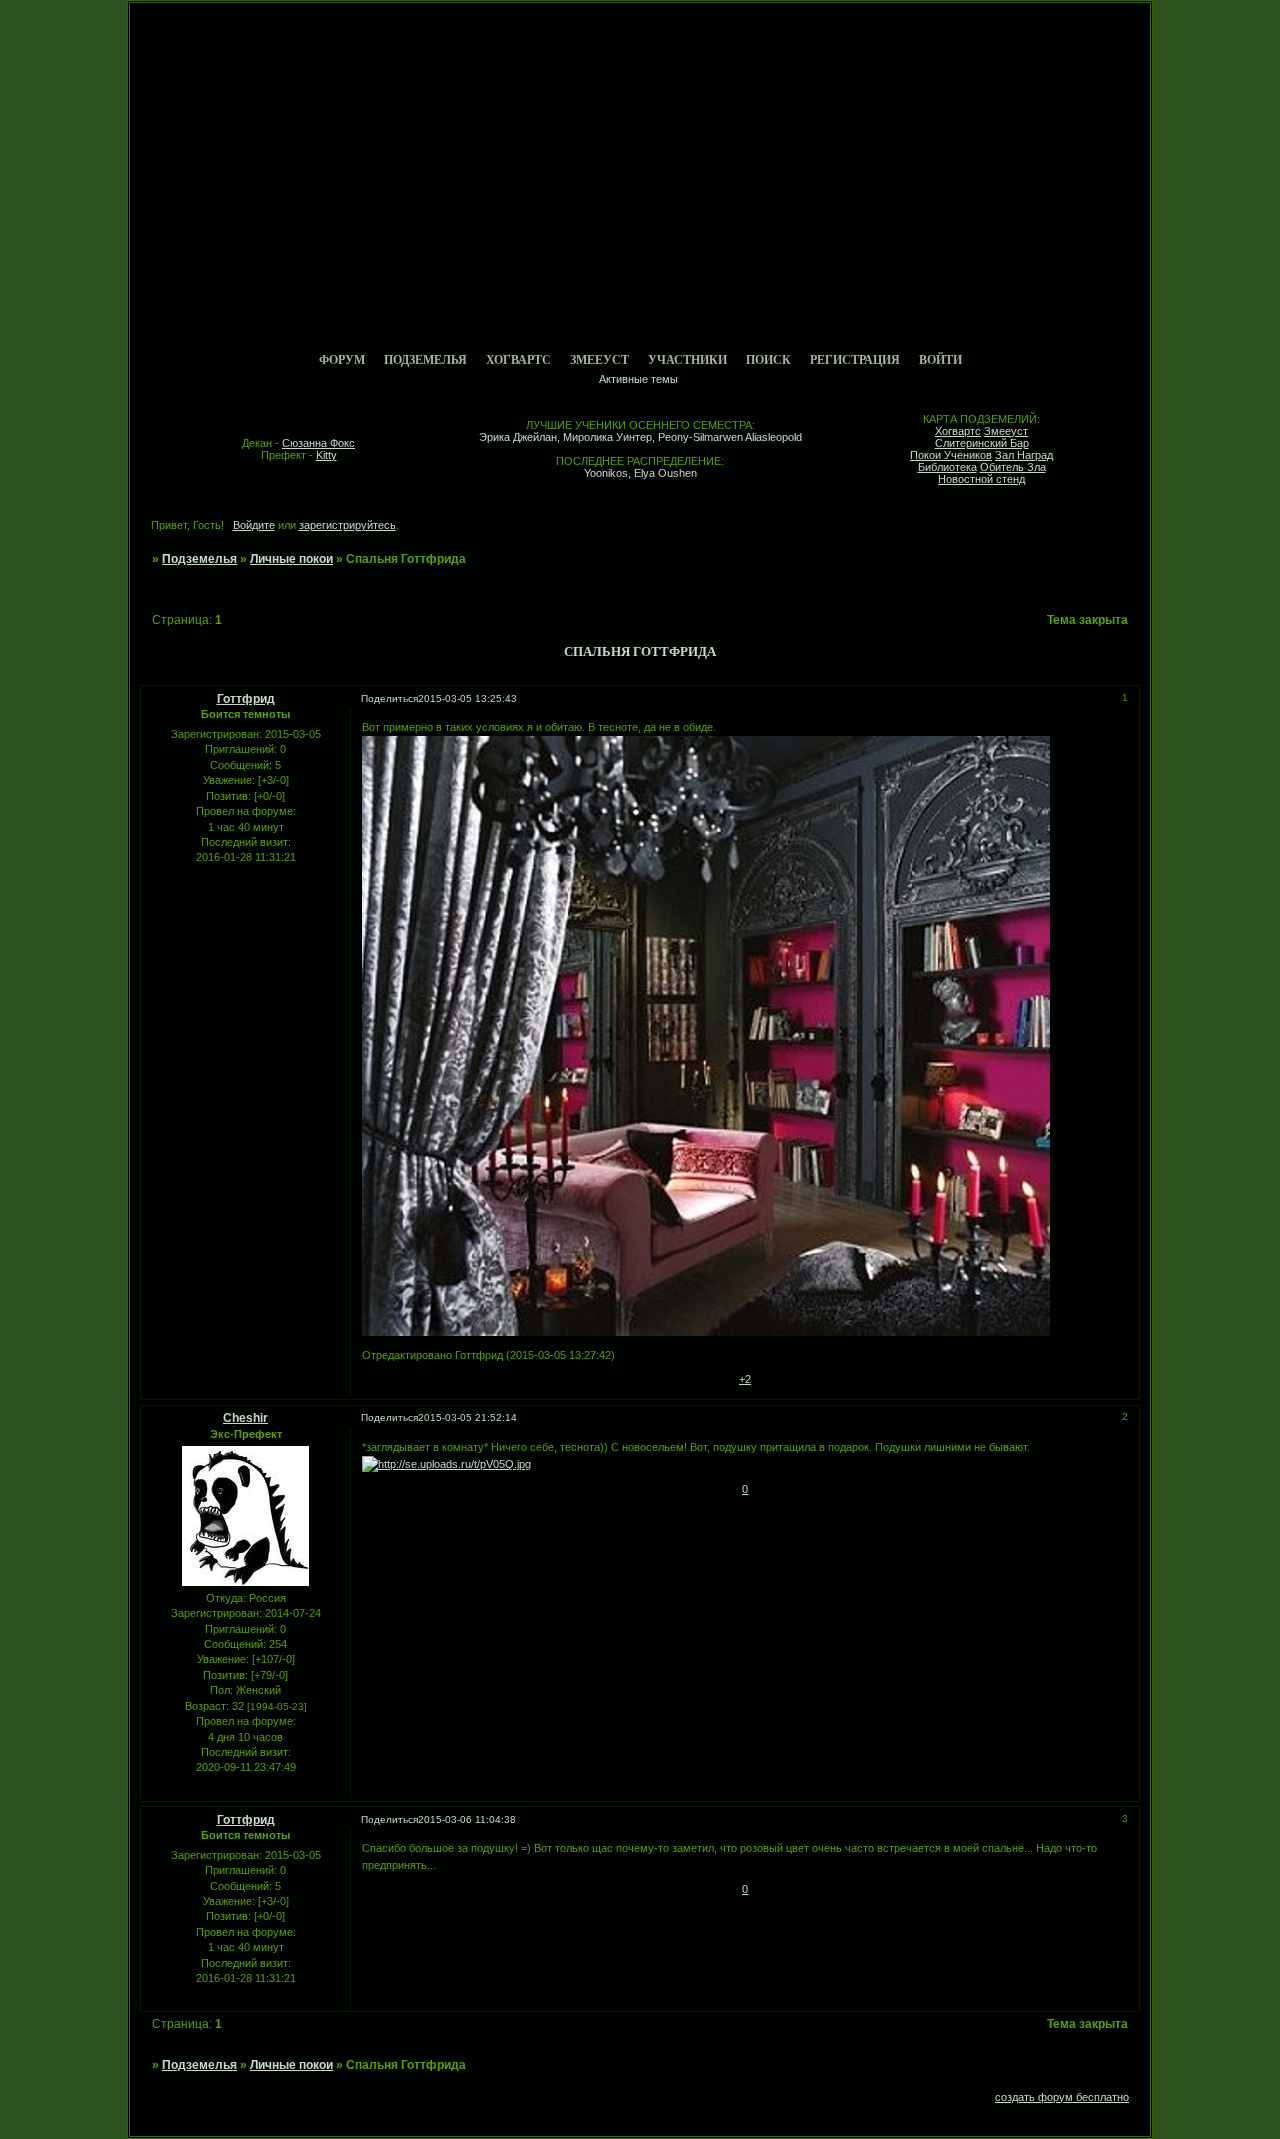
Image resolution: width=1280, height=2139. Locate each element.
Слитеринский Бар (982, 443)
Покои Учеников (951, 455)
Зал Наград (1024, 455)
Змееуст (599, 360)
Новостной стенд (981, 479)
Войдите (254, 525)
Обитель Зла (1013, 467)
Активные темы (638, 379)
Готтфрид (246, 699)
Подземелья (425, 360)
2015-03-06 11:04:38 (467, 1819)
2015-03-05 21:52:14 (467, 1417)
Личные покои (291, 559)
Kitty (326, 455)
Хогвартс (518, 360)
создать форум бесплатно (1062, 2097)
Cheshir (245, 1418)
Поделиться (389, 698)
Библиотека (947, 467)
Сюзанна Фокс (318, 443)
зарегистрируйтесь (347, 525)
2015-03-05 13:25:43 (467, 698)
